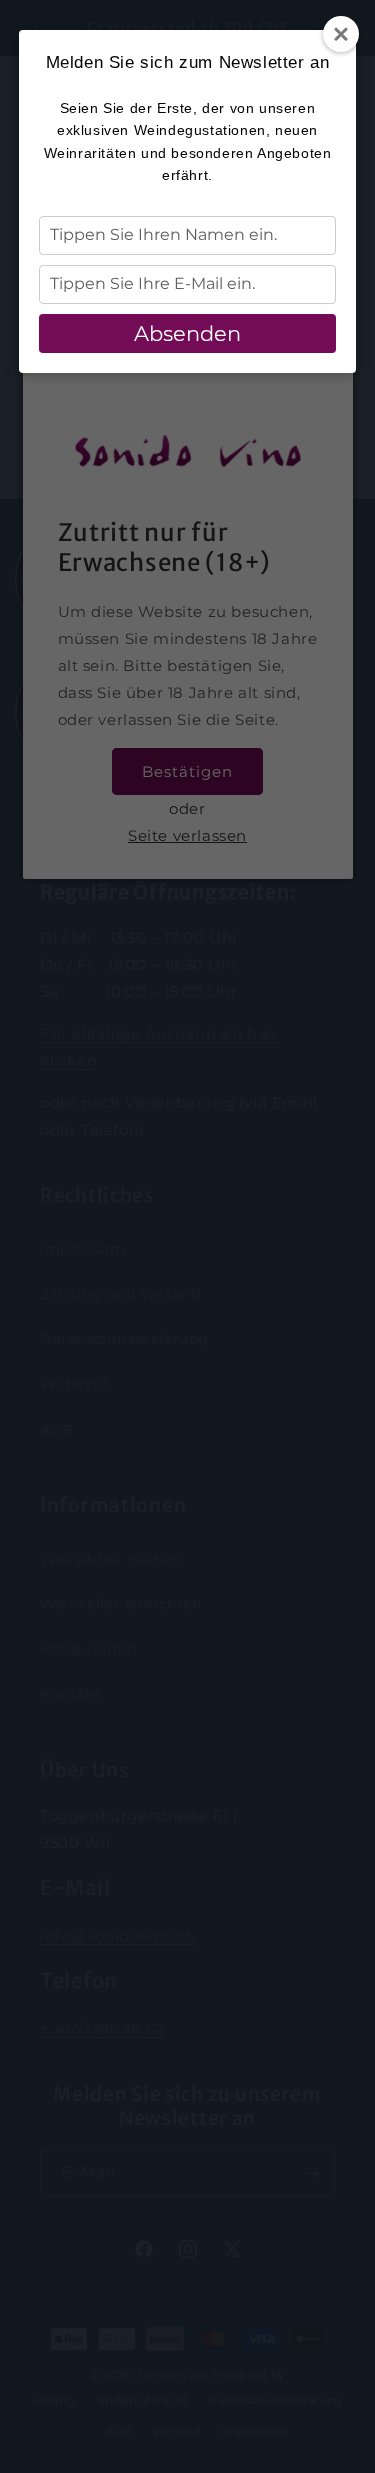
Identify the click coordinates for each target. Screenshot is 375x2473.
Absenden (187, 333)
